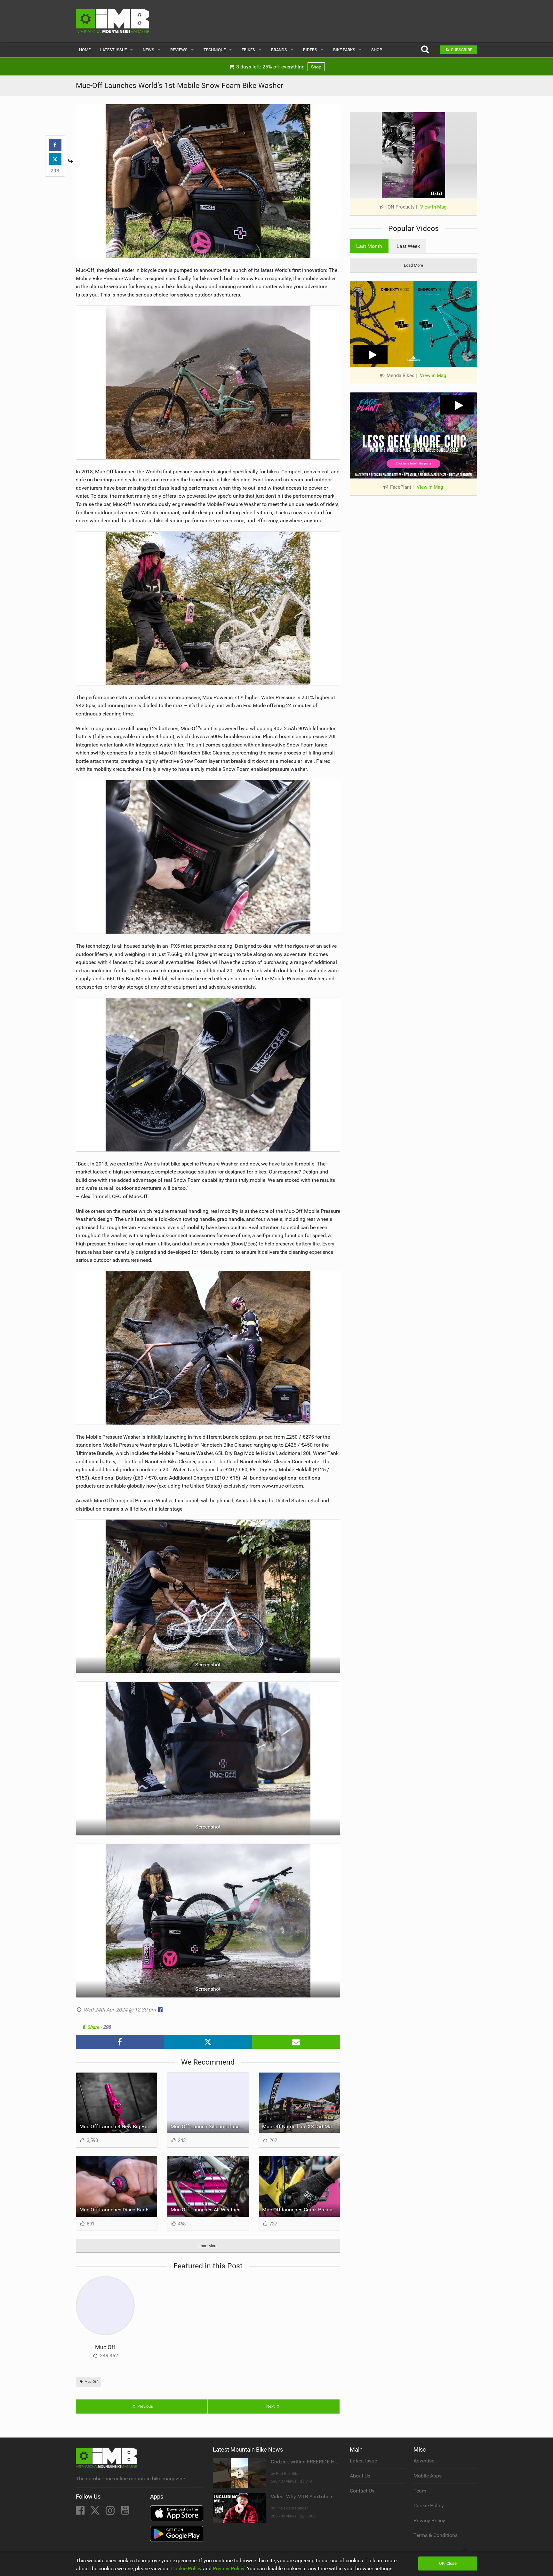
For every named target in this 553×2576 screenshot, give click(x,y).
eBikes (248, 50)
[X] (96, 2512)
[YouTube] (125, 2512)
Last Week (408, 246)
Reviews (179, 50)
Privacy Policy (429, 2521)
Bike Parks (344, 50)
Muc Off (105, 2347)
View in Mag (433, 207)
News (148, 50)
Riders (310, 50)
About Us (360, 2476)
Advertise (424, 2461)
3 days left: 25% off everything (278, 67)
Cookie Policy (429, 2505)
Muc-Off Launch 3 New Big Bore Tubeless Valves (118, 2126)
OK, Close (448, 2563)
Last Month (369, 246)
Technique (215, 50)
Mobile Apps (428, 2476)
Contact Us (362, 2491)
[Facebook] (81, 2512)
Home (85, 50)
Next (271, 2406)
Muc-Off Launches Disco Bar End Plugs (118, 2210)
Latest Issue (113, 50)
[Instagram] (111, 2512)
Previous (145, 2406)
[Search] (425, 50)
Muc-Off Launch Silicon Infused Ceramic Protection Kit (210, 2126)
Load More (208, 2246)
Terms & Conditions (436, 2535)
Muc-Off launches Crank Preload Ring (301, 2210)
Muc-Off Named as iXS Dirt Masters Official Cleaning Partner (301, 2126)
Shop (377, 50)
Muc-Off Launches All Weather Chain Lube (210, 2210)
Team (420, 2491)
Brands (279, 50)
